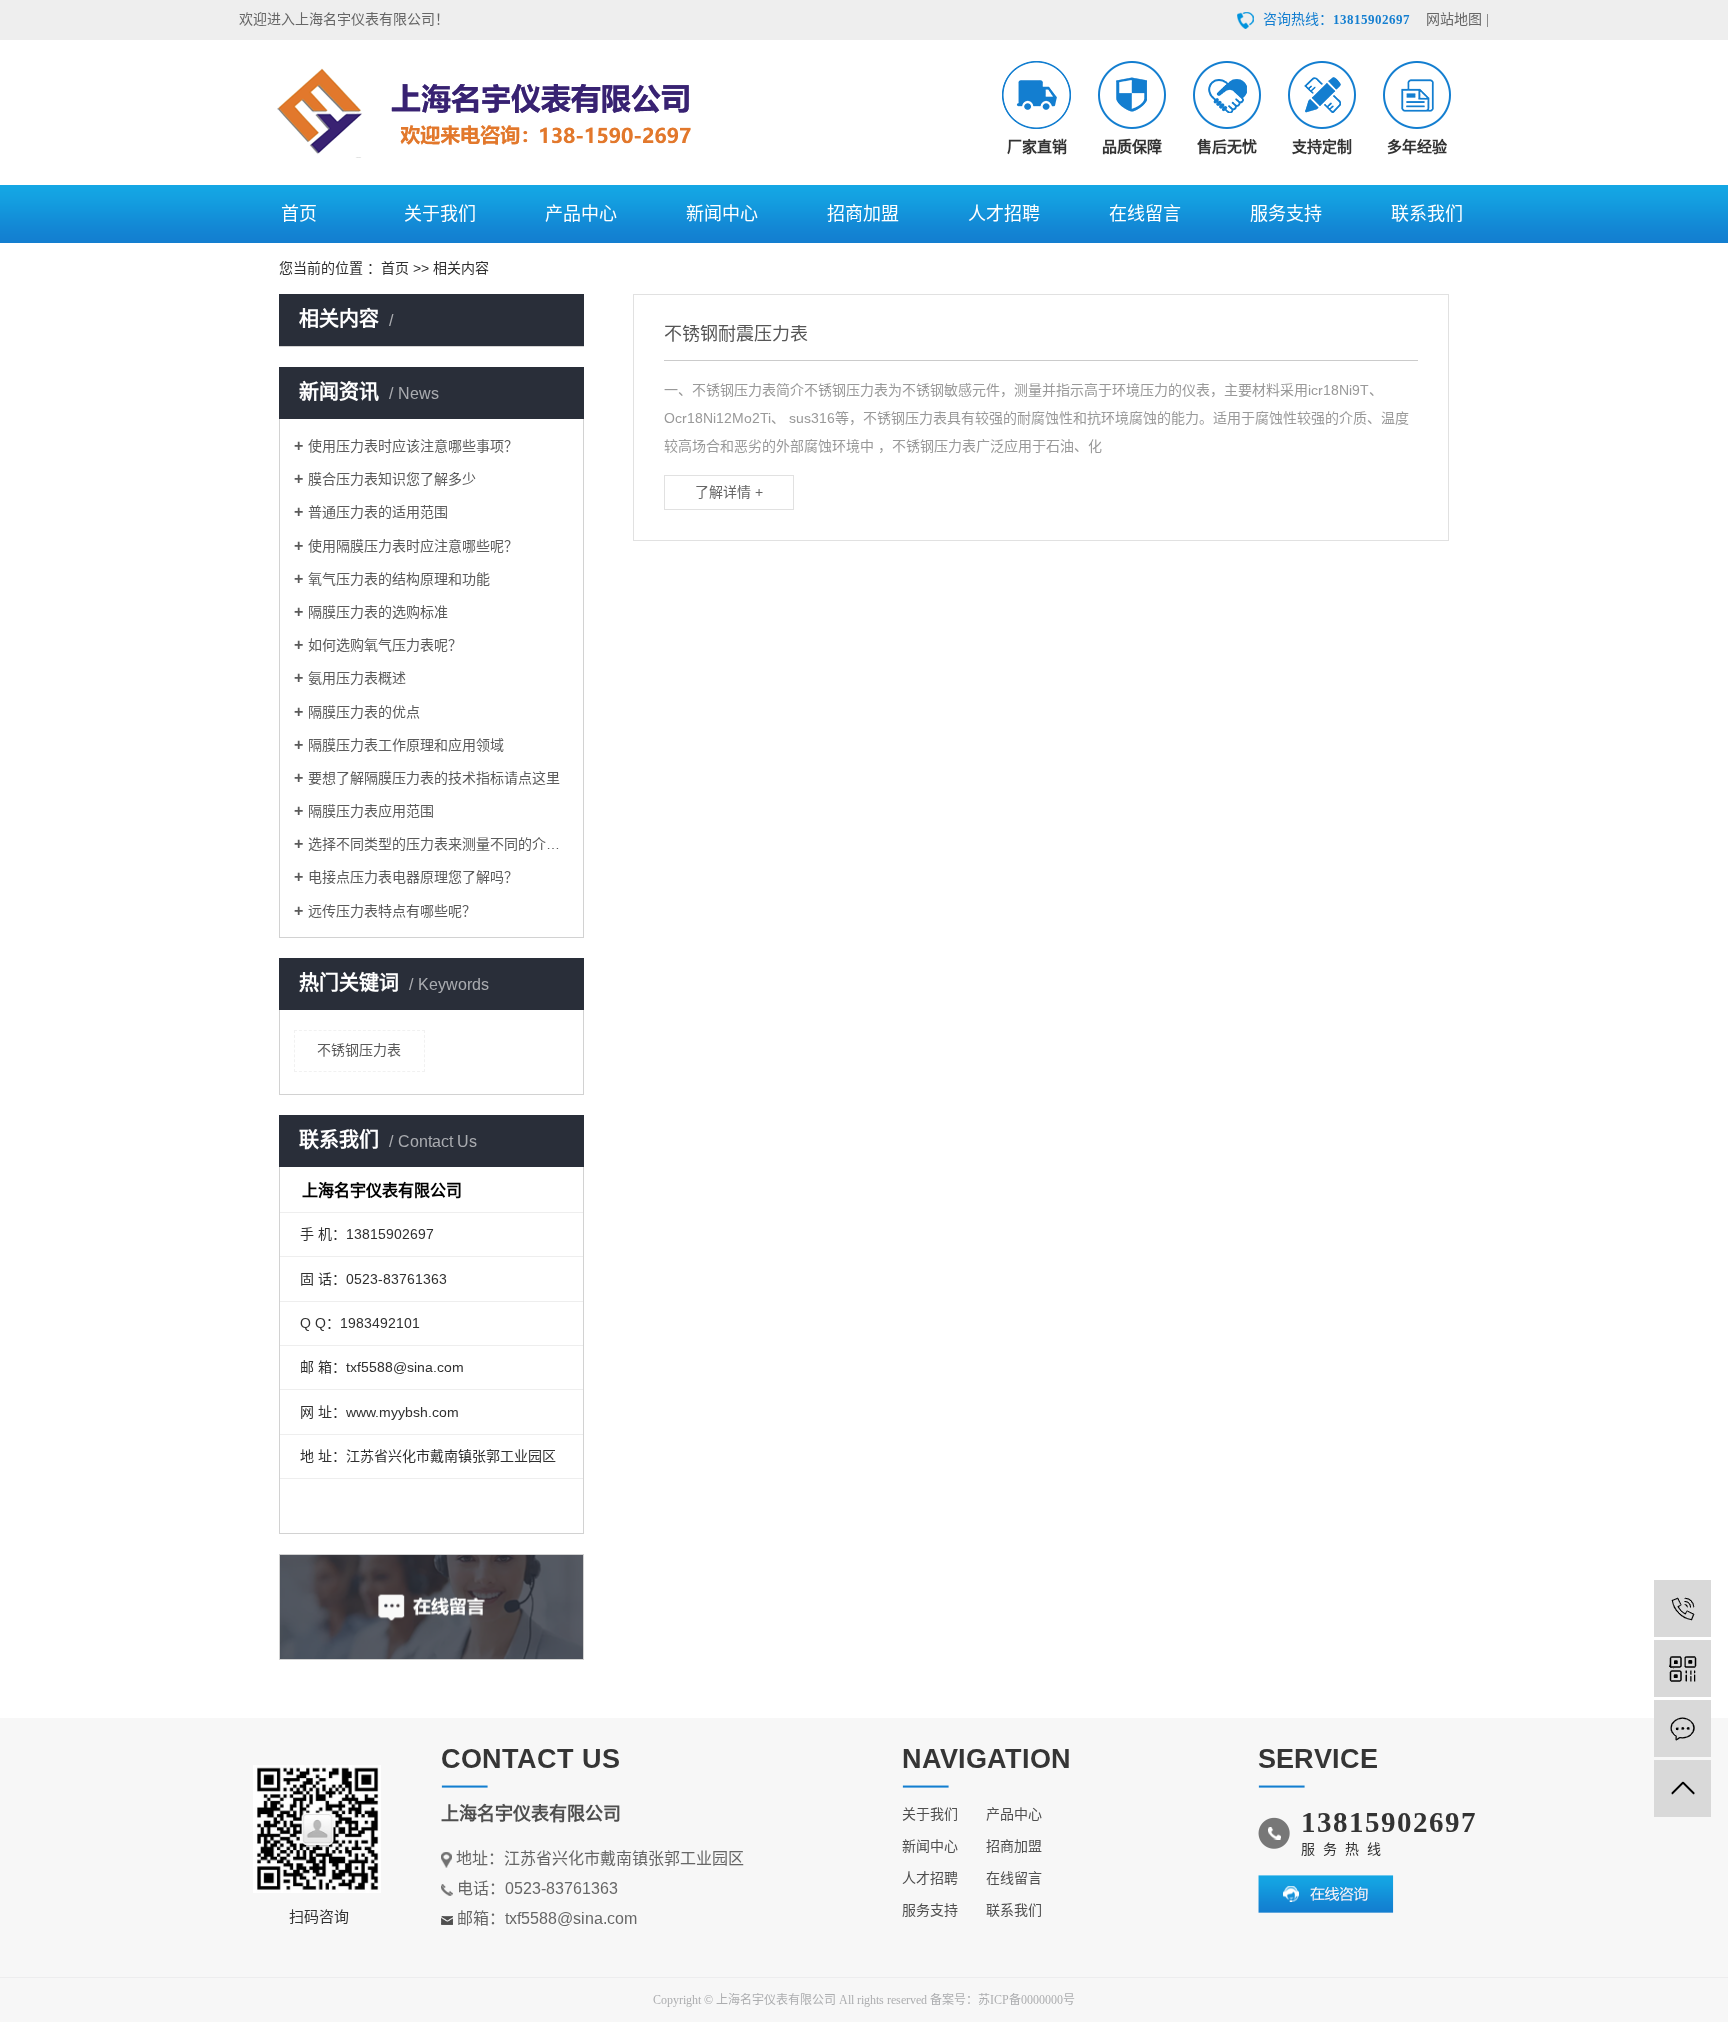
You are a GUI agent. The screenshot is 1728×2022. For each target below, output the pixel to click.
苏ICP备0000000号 (1026, 2000)
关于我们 (440, 214)
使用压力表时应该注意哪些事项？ (413, 446)
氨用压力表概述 (357, 678)
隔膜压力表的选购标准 (378, 612)
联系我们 (1427, 214)
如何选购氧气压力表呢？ (385, 645)
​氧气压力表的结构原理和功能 (399, 579)
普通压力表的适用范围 (378, 512)
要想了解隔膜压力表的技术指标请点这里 (434, 778)
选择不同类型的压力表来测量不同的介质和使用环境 (438, 844)
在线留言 (1145, 214)
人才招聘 (1004, 214)
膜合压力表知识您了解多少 (392, 479)
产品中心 (581, 214)
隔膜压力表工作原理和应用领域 (406, 745)
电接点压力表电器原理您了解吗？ (413, 877)
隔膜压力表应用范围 (371, 811)
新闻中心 (722, 214)
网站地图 (1454, 19)
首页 (299, 214)
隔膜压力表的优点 (364, 712)
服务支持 (1286, 214)
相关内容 (461, 268)
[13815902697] (1682, 1608)
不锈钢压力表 (359, 1050)
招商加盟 (863, 214)
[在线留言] (1682, 1728)
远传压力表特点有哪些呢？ (392, 911)
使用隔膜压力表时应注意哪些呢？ (413, 546)
